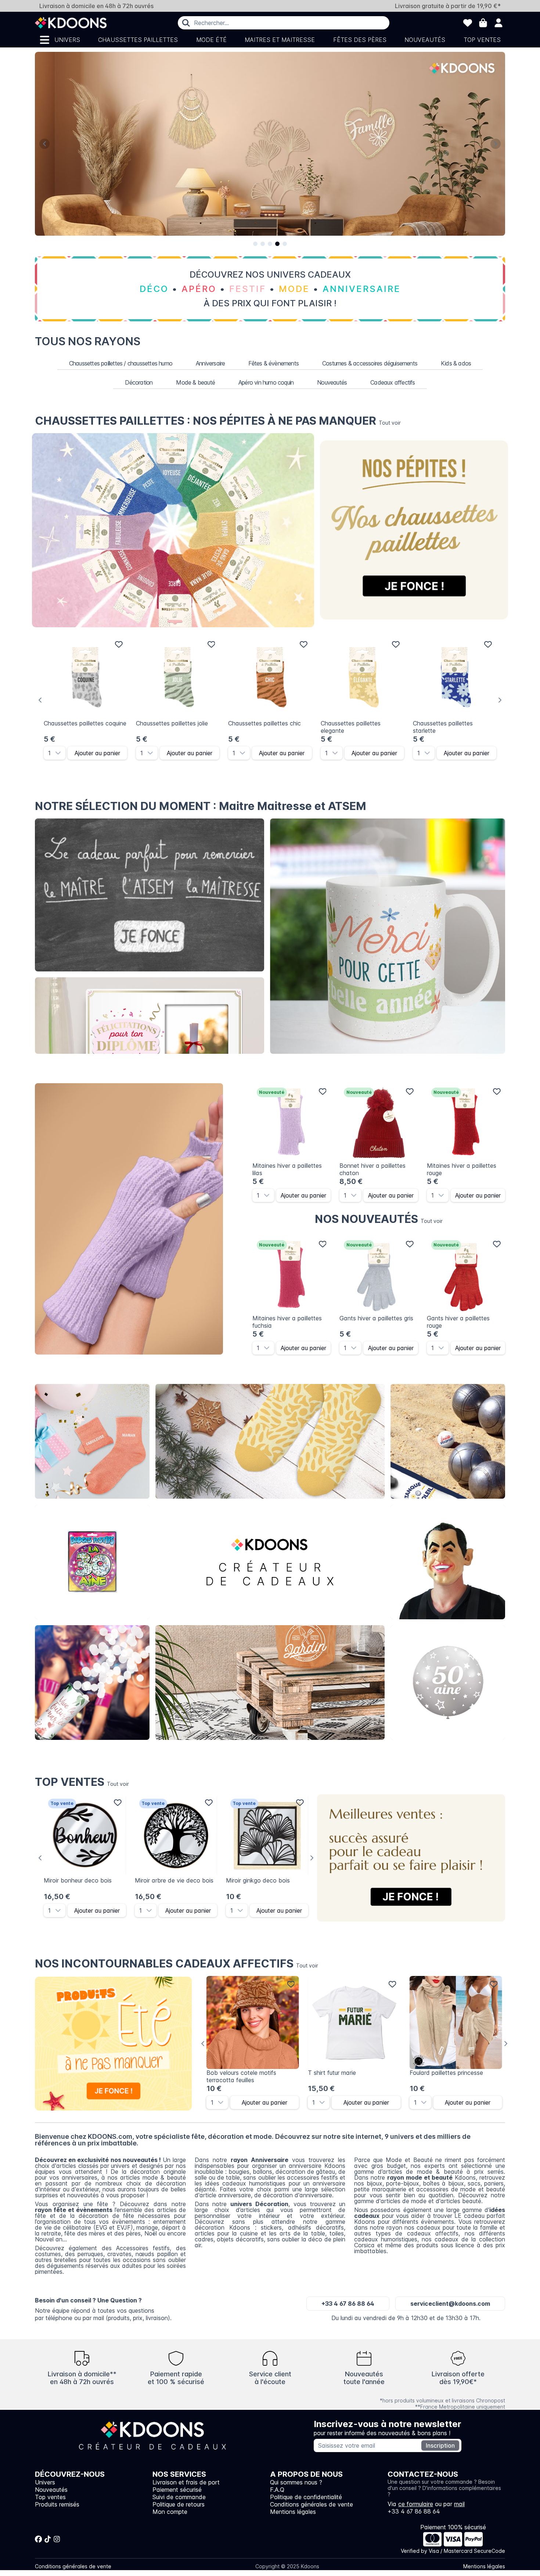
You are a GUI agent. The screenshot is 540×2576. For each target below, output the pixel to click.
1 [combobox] (49, 753)
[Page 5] (285, 244)
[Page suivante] (496, 144)
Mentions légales (293, 2512)
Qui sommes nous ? (296, 2482)
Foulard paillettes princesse (446, 2073)
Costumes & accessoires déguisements (370, 363)
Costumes (448, 1562)
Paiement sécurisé (177, 2490)
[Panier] (483, 23)
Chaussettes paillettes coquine (85, 723)
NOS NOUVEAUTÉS (379, 1219)
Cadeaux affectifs (393, 382)
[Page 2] (263, 244)
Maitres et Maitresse (280, 40)
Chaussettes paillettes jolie (172, 723)
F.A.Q (277, 2490)
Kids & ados (456, 363)
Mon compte (170, 2512)
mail (459, 2504)
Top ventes (482, 40)
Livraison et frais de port (186, 2482)
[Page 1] (255, 244)
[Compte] (498, 23)
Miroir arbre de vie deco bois (174, 1880)
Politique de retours (179, 2504)
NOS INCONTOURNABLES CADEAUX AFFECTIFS (177, 1963)
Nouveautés (425, 40)
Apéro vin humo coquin (266, 382)
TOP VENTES (82, 1782)
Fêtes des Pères (360, 40)
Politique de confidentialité (306, 2497)
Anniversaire (210, 363)
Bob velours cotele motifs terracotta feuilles (241, 2076)
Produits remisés (57, 2504)
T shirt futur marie (332, 2073)
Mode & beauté (195, 382)
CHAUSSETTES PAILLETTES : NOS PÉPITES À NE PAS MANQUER (218, 421)
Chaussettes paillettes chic (264, 723)
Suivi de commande (179, 2497)
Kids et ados (448, 1683)
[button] (60, 753)
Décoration (139, 382)
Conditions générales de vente (312, 2504)
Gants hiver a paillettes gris (376, 1318)
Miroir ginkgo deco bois (258, 1880)
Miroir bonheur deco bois (78, 1880)
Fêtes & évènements (273, 363)
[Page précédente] (44, 144)
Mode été (211, 40)
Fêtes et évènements (92, 1683)
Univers (67, 40)
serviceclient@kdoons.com (450, 2304)
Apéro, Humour (448, 1442)
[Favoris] (468, 23)
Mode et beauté (270, 1442)
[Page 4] (277, 244)
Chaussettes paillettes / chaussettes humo (121, 363)
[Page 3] (270, 244)
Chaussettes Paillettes (138, 40)
